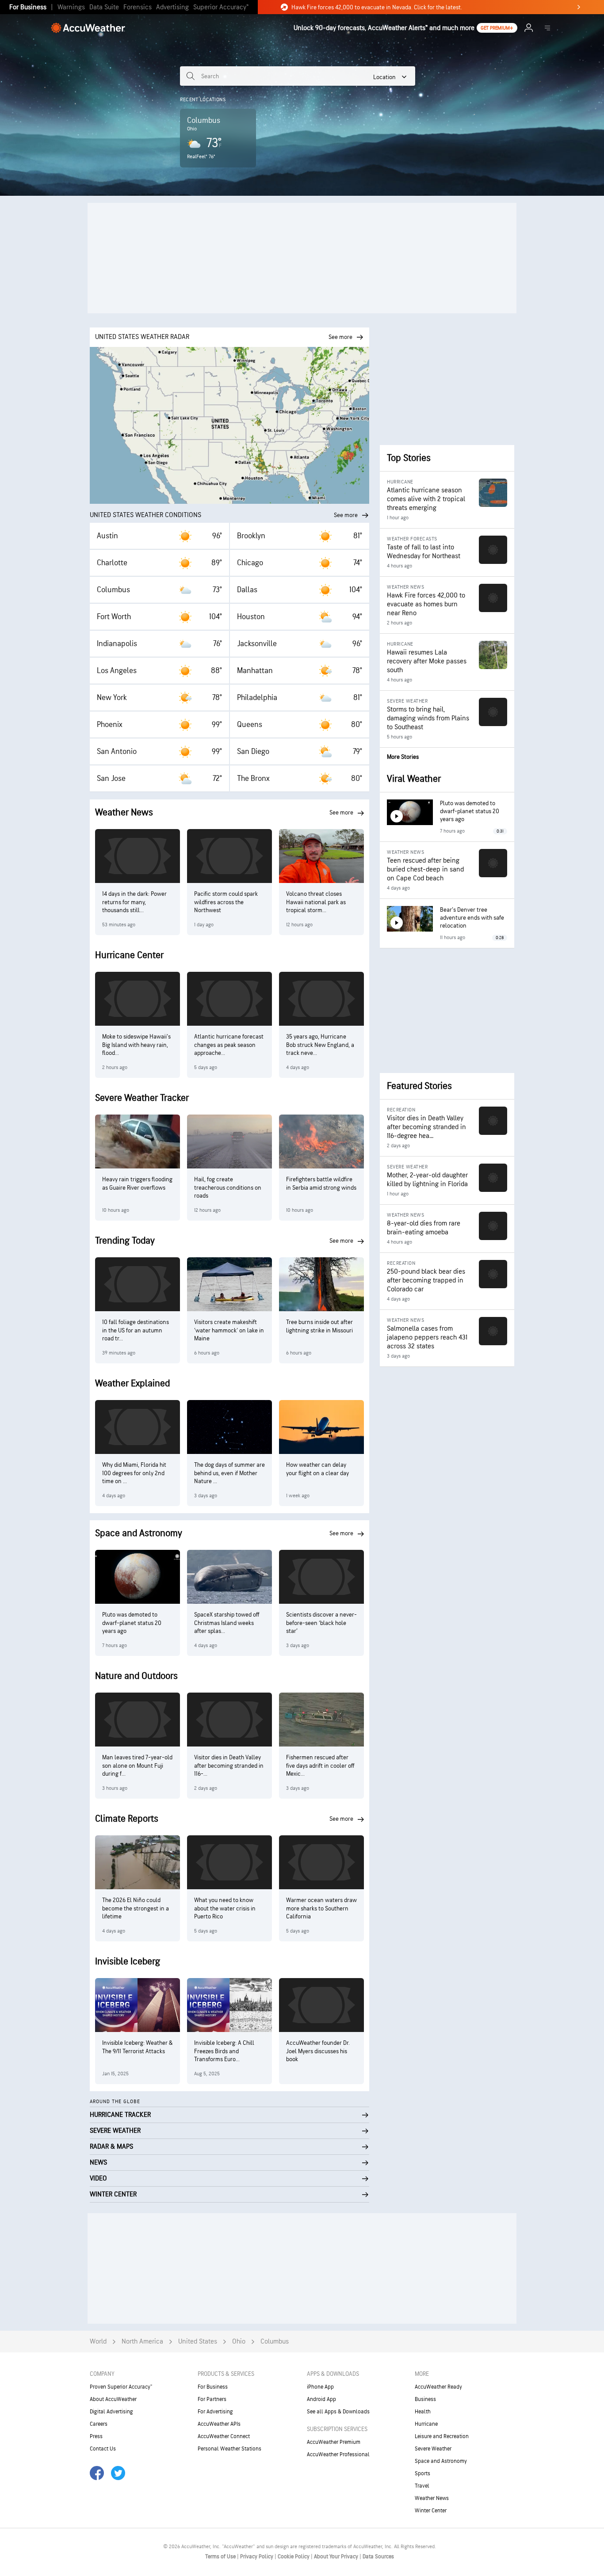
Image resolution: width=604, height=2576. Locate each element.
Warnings (71, 7)
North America (142, 2342)
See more (346, 515)
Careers (99, 2424)
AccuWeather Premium (334, 2442)
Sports (422, 2473)
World (98, 2342)
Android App (321, 2399)
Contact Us (103, 2449)
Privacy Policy (257, 2557)
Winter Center (431, 2511)
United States (198, 2342)
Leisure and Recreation (442, 2436)
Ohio (239, 2342)
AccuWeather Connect (224, 2436)
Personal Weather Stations (229, 2449)
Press (96, 2436)
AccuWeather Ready (438, 2387)
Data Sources (378, 2557)
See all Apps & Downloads (338, 2412)
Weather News (432, 2498)
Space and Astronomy (441, 2461)
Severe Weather (433, 2449)
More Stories (403, 757)
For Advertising (215, 2412)
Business (425, 2399)
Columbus (275, 2342)
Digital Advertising (111, 2412)
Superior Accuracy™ (221, 7)
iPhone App (320, 2387)
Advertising (172, 7)
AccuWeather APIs (219, 2424)
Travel (422, 2486)
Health (423, 2412)
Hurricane (426, 2424)
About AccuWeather (113, 2399)
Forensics (138, 7)
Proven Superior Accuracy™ (121, 2387)
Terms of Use (221, 2557)
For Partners (212, 2399)
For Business (28, 7)
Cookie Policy (294, 2557)
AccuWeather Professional (338, 2454)
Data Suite (104, 7)
